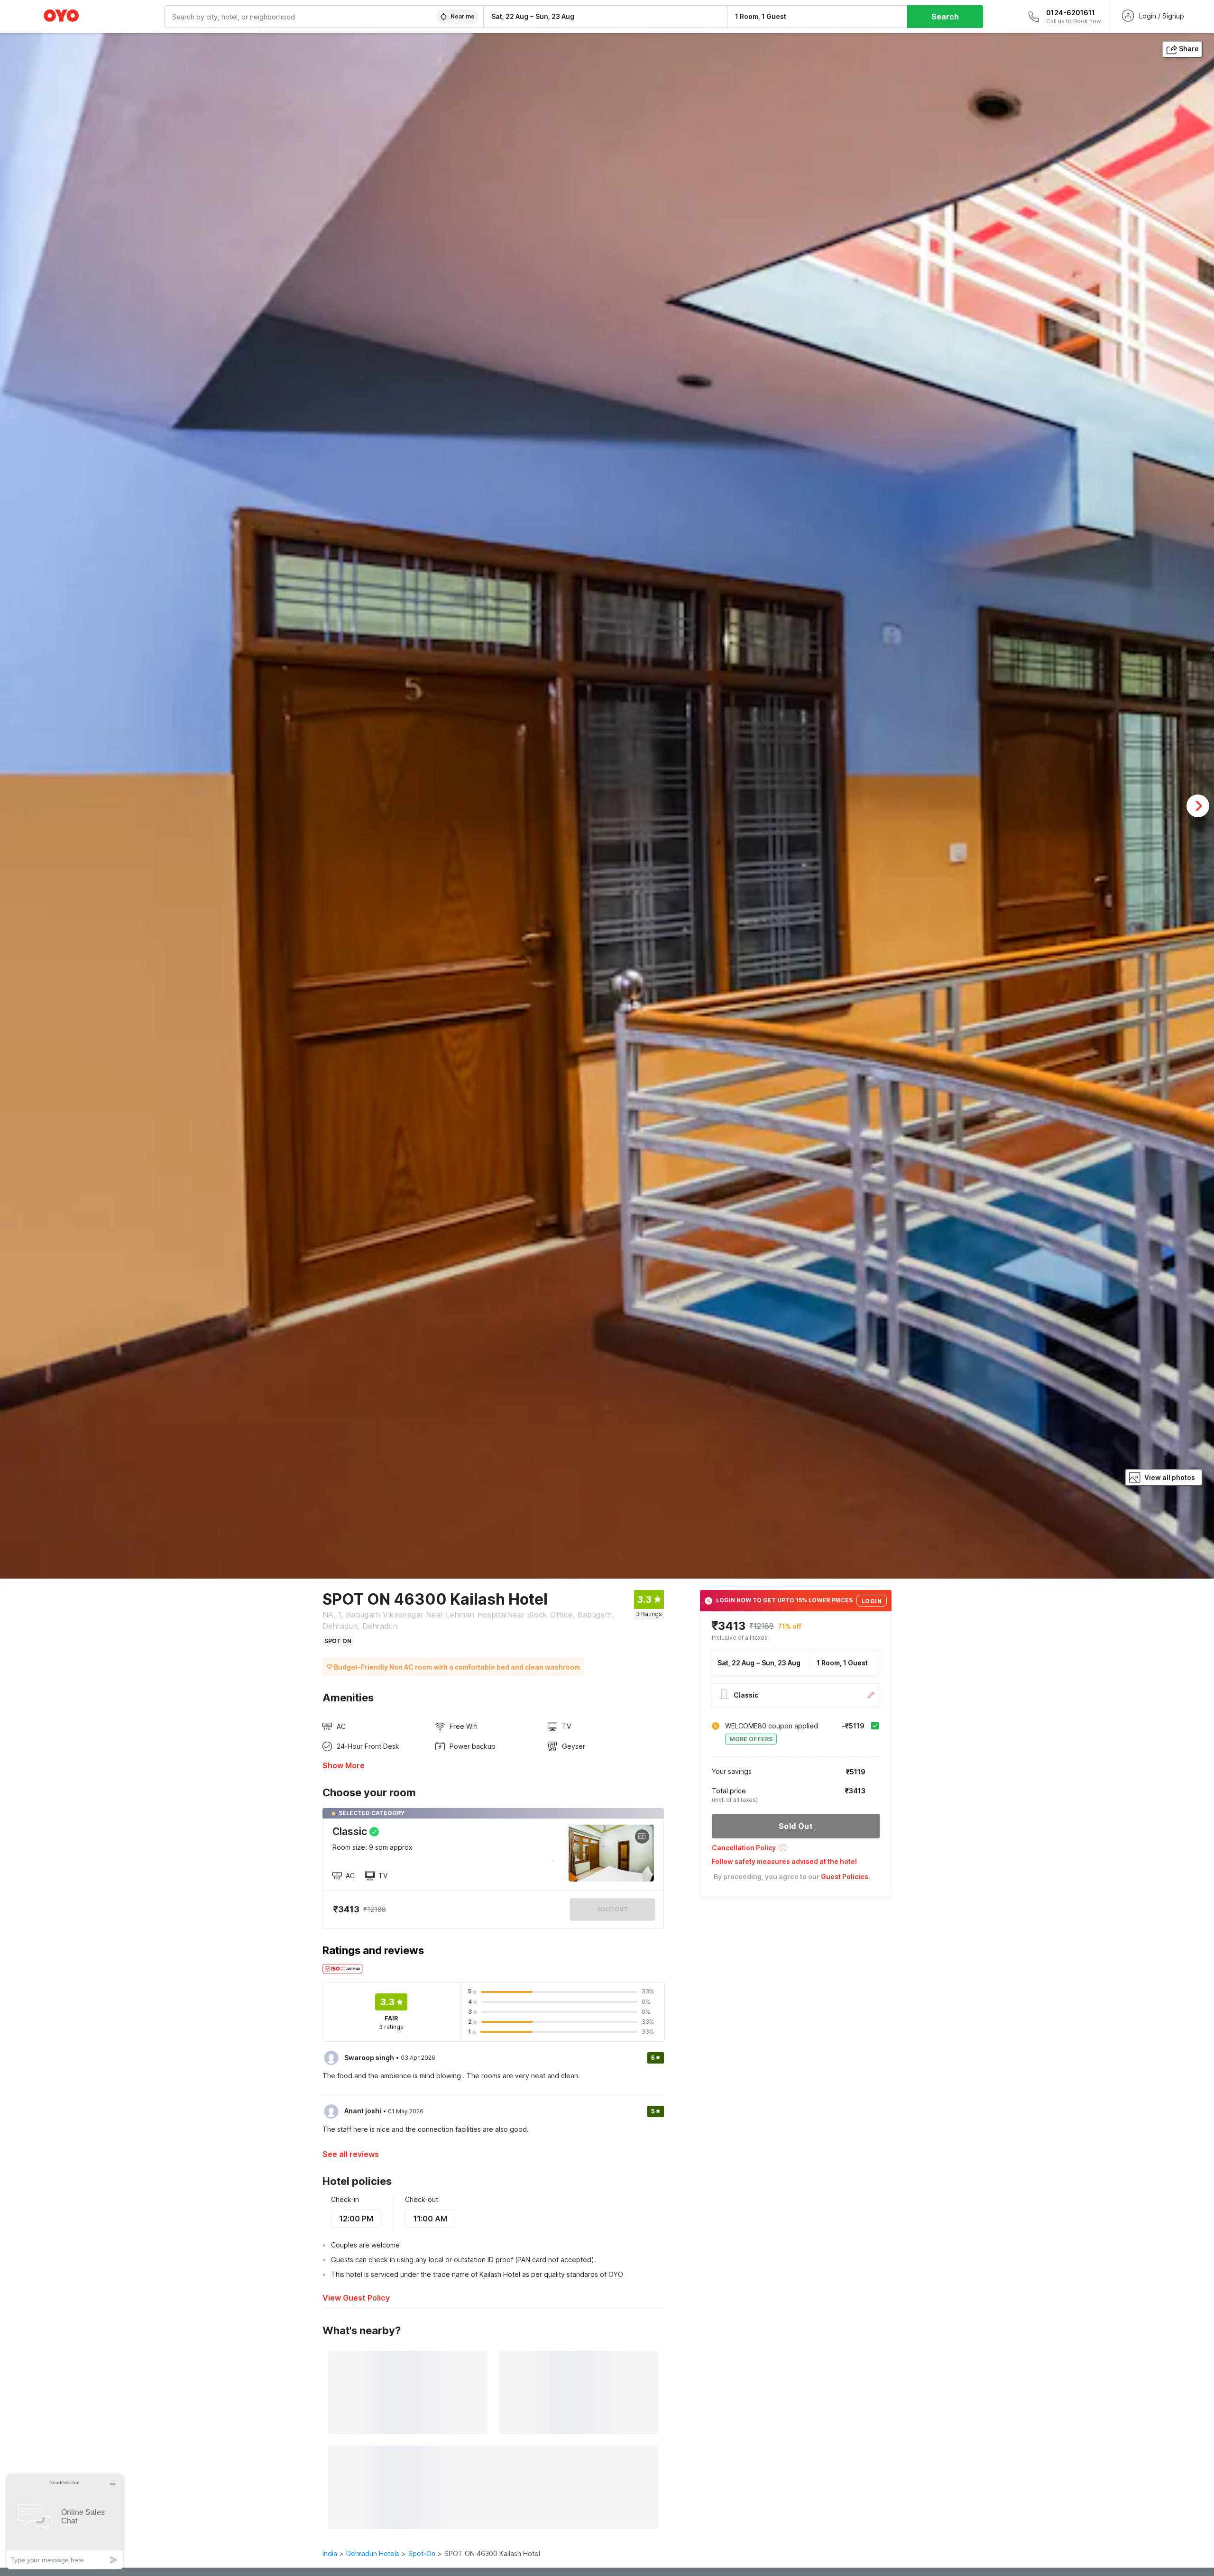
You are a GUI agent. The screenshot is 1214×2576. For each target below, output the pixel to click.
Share (1189, 49)
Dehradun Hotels (373, 2553)
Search (945, 17)
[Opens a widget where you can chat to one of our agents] (65, 2522)
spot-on (422, 2553)
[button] (796, 1851)
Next (1198, 806)
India (330, 2553)
